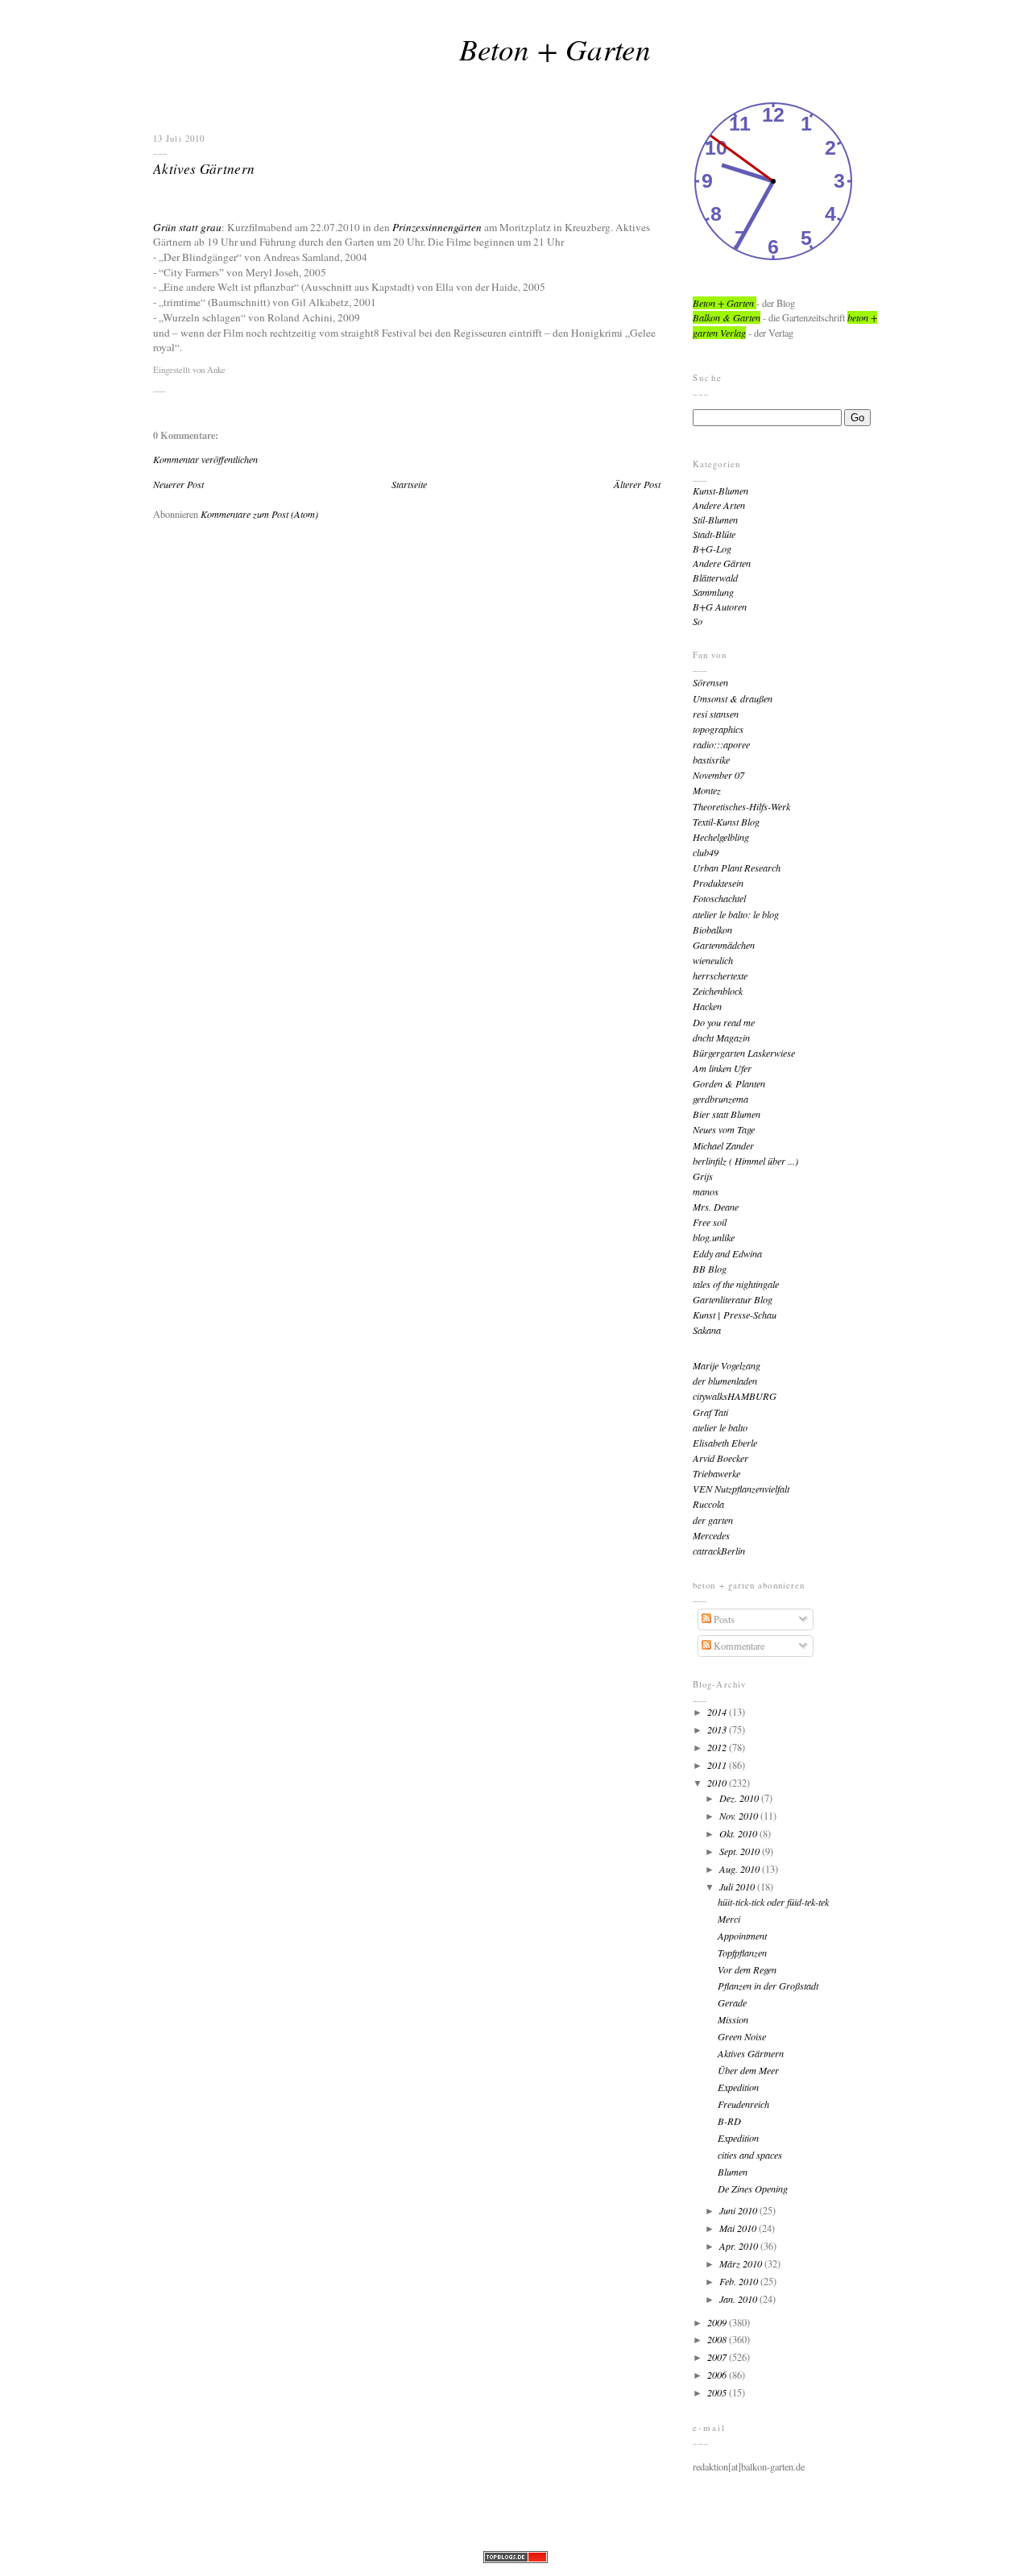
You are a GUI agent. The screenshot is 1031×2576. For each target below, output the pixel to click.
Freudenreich (743, 2104)
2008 (718, 2339)
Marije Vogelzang (727, 1365)
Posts (723, 1619)
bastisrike (711, 760)
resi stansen (716, 714)
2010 (718, 1783)
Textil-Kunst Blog (726, 822)
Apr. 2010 (740, 2246)
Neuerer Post (178, 484)
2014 (718, 1712)
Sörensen (710, 682)
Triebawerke (716, 1473)
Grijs (703, 1176)
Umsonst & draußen (733, 698)
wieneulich (713, 960)
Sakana (707, 1330)
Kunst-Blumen (720, 491)
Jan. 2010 (739, 2299)
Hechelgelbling (721, 837)
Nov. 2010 (740, 1816)
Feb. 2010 (740, 2281)
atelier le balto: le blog (736, 914)
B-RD (729, 2121)
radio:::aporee (721, 744)
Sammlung (713, 592)
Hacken (707, 1006)
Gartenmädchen (724, 945)
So (698, 621)
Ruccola (708, 1504)
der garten (713, 1520)
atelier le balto (720, 1427)
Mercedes (711, 1535)
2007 (718, 2357)
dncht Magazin (721, 1037)
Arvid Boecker (720, 1458)
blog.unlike (714, 1237)
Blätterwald (715, 578)
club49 (706, 852)
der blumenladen (725, 1381)
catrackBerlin (719, 1551)
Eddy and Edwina (727, 1253)
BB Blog (710, 1269)
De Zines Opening (753, 2189)
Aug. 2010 (741, 1869)
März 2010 (742, 2263)
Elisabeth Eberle (725, 1443)
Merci (729, 1919)
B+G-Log (712, 549)
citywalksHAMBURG (735, 1396)
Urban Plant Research (737, 868)
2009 (718, 2322)
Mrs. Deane (716, 1207)
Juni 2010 (739, 2210)
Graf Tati (710, 1412)
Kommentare (738, 1646)
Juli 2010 (738, 1886)
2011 (718, 1765)
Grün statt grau (187, 227)
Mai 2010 (739, 2228)
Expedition (738, 2087)
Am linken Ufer (722, 1068)
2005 (718, 2392)
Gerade (732, 2002)
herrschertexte (720, 975)
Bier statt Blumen (727, 1114)
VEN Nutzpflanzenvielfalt (741, 1489)
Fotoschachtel (719, 898)
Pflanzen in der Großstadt (768, 1986)
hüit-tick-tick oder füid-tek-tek (773, 1902)
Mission (733, 2019)
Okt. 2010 (739, 1833)
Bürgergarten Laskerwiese (744, 1053)
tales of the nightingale (736, 1284)
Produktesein (718, 883)
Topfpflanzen (742, 1953)
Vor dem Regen (747, 1969)
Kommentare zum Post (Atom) (259, 514)
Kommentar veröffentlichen (205, 459)
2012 (718, 1747)
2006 (718, 2375)
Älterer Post (637, 484)
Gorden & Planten (729, 1083)
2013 (718, 1729)
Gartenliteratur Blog (733, 1299)
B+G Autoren (720, 607)
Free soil (710, 1222)
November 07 (718, 775)
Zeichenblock (718, 991)
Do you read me (724, 1022)
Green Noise (742, 2036)
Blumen (733, 2172)
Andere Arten (719, 505)
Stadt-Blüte (714, 534)
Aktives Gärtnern (204, 168)
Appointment (742, 1936)
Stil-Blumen (715, 520)
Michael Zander (723, 1145)
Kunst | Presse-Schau (735, 1315)
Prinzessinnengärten (437, 227)
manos (706, 1191)
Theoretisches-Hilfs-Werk (741, 806)
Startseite (409, 484)
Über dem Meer (748, 2070)
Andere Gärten (722, 563)
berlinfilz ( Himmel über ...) (745, 1161)
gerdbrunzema (720, 1099)
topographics (718, 729)
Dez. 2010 (740, 1798)
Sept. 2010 (741, 1851)
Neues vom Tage (724, 1129)
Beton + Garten (555, 48)
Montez (707, 790)
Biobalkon (712, 930)
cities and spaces (750, 2155)
